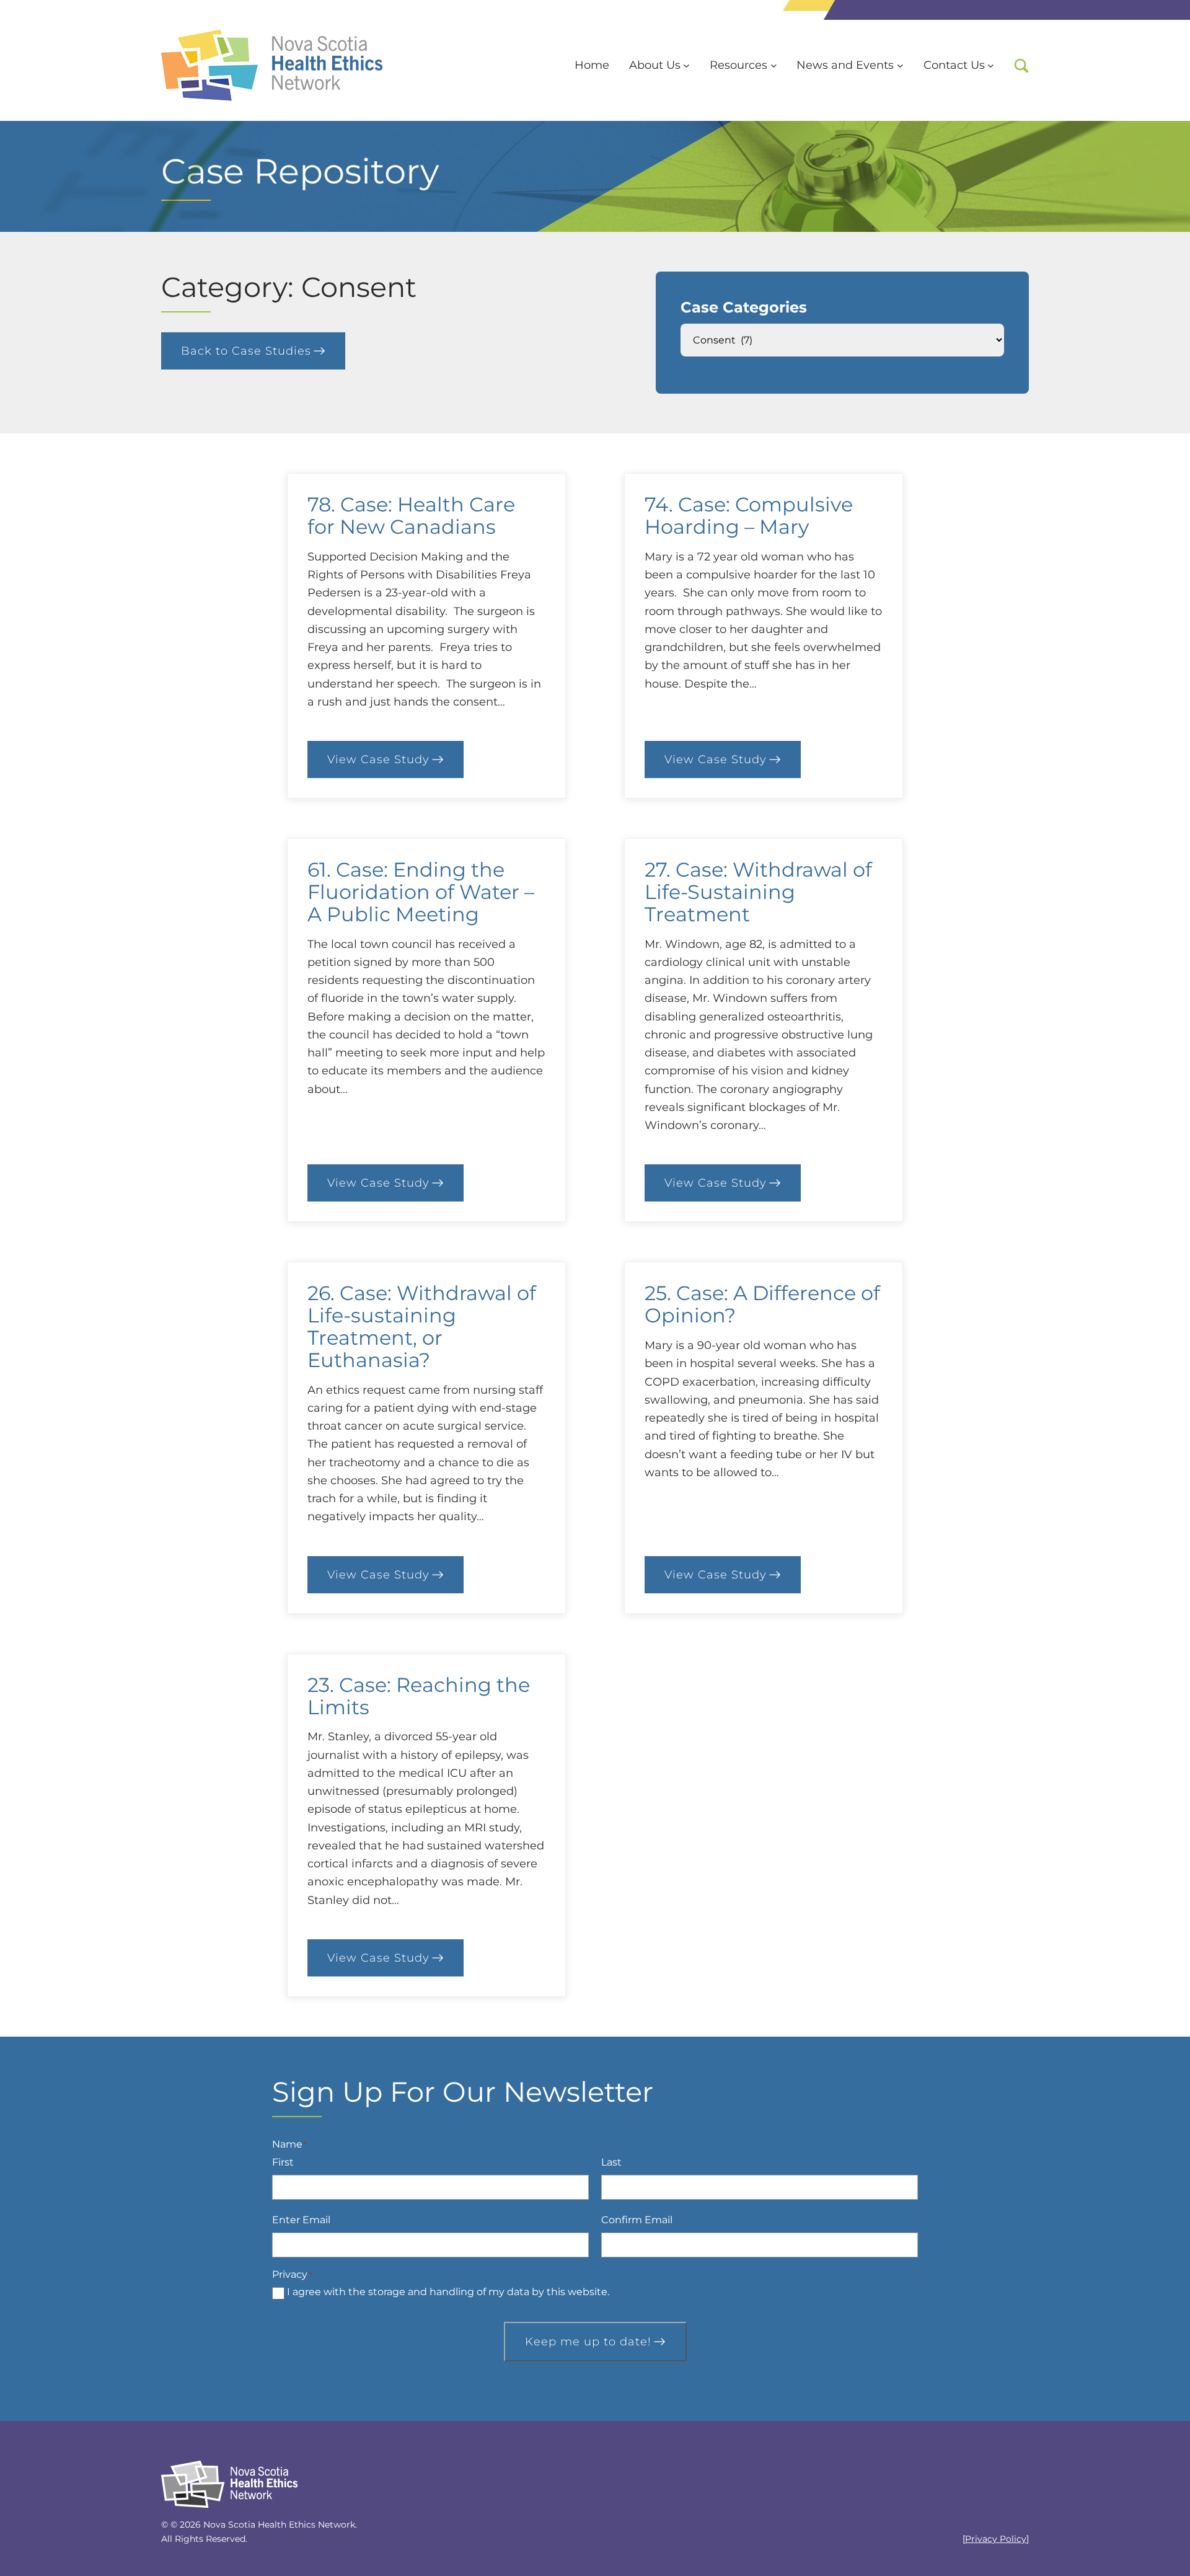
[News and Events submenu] (900, 65)
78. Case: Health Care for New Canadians (411, 516)
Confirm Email (637, 2220)
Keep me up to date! (588, 2342)
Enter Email (301, 2220)
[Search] (1021, 66)
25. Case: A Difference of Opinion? (762, 1304)
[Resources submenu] (774, 65)
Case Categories (744, 307)
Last (611, 2162)
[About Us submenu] (686, 65)
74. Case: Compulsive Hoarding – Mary (749, 516)
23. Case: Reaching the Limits (419, 1696)
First (283, 2162)
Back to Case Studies (246, 351)
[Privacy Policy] (996, 2539)
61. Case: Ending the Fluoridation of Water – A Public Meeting (421, 892)
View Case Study (395, 762)
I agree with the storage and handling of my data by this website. (448, 2292)
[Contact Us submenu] (991, 65)
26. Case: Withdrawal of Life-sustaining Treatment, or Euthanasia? (422, 1326)
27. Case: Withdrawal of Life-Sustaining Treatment (758, 892)
